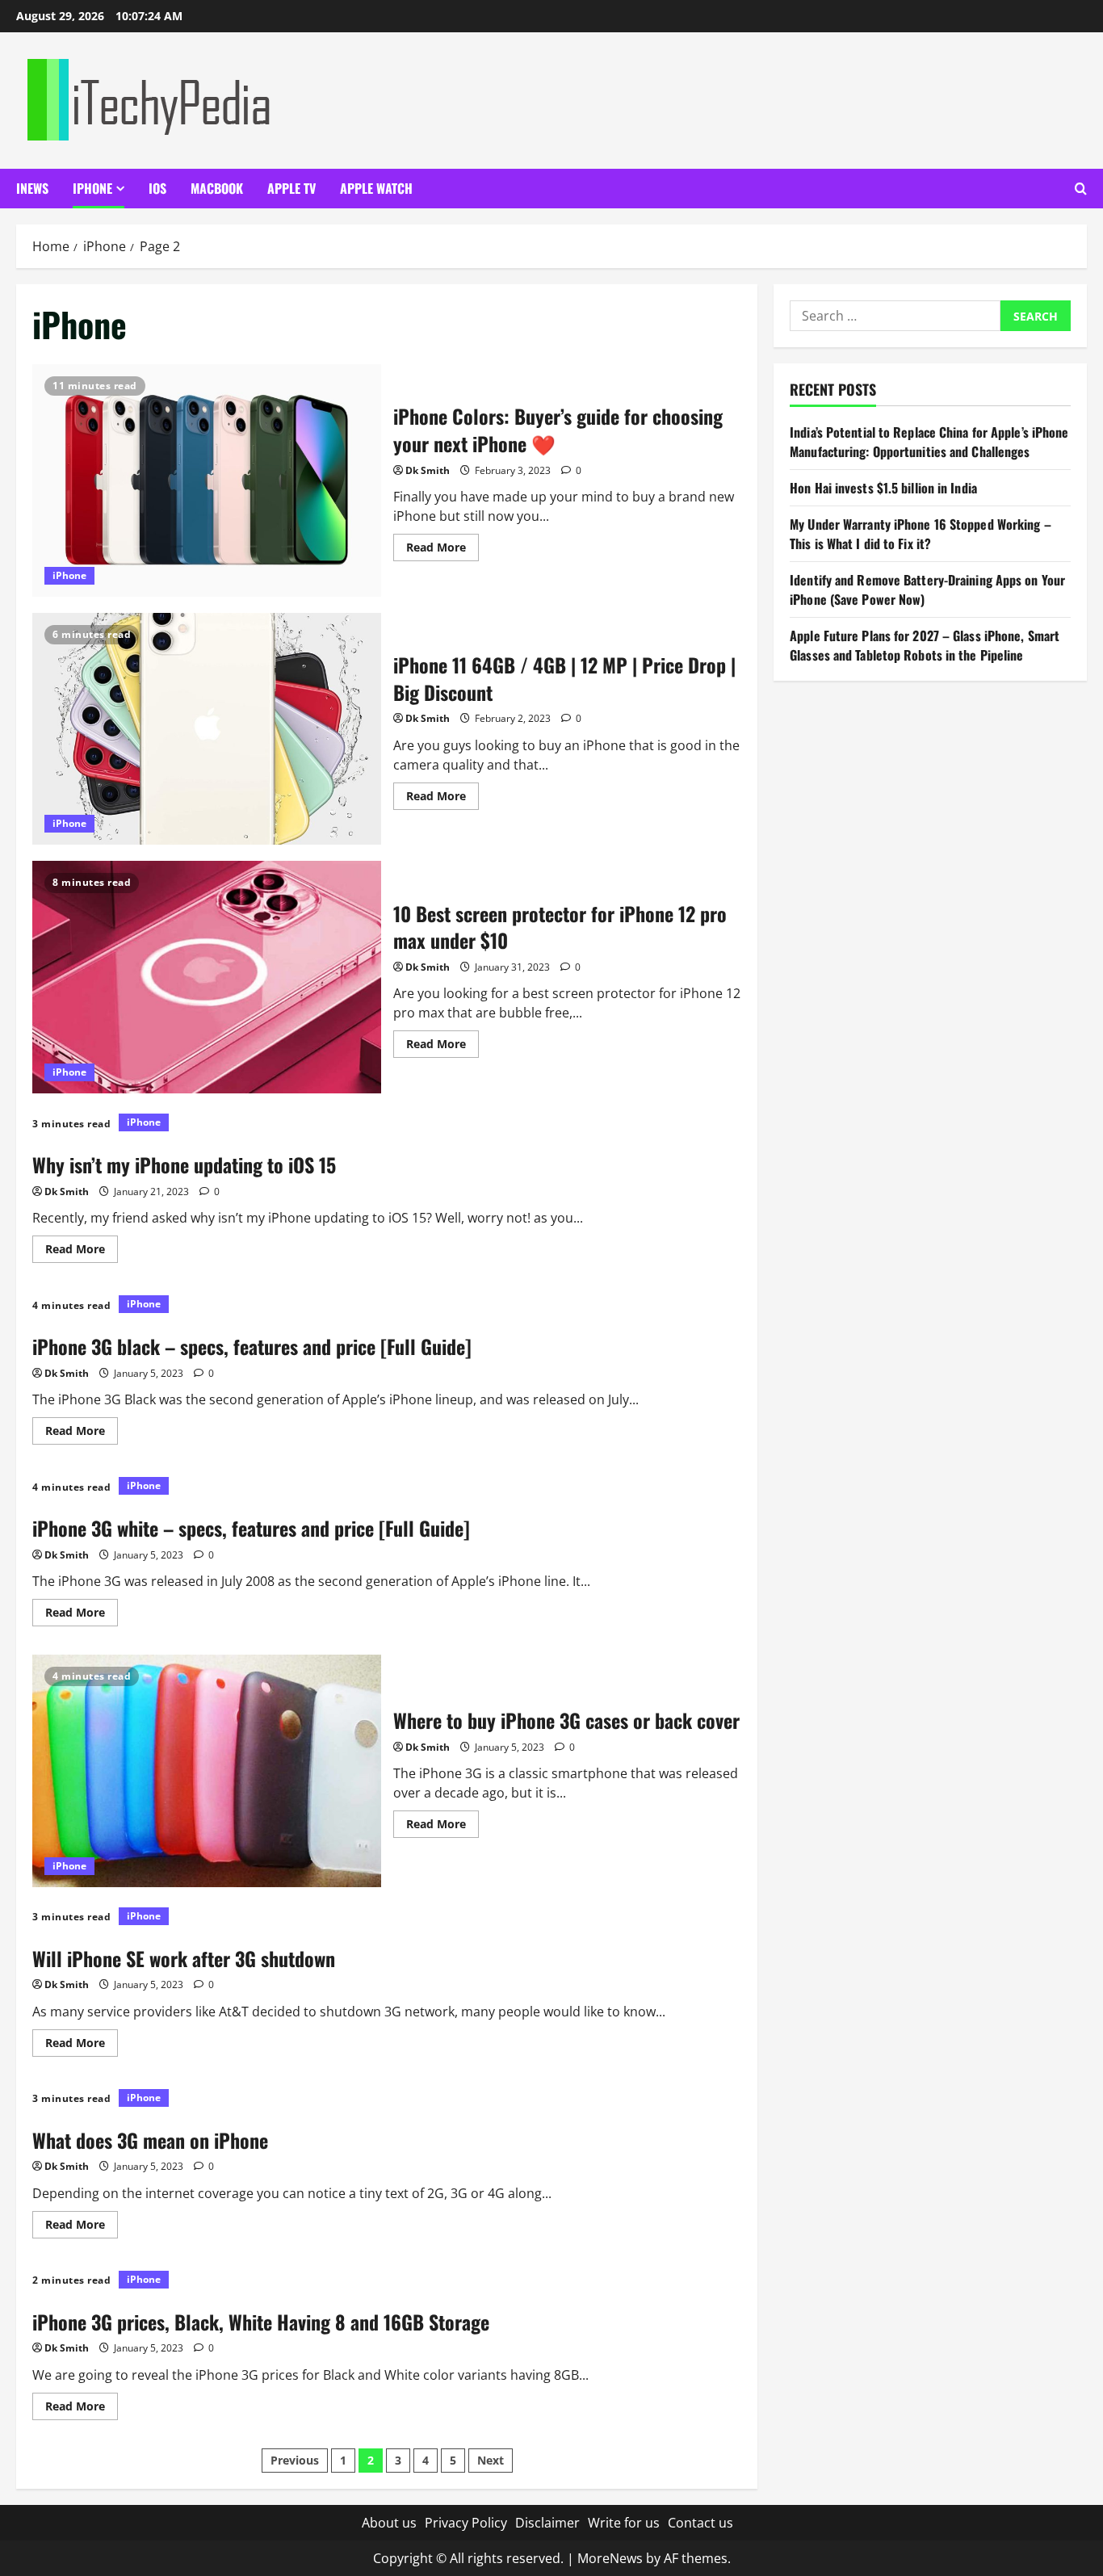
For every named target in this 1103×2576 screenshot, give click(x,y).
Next (491, 2460)
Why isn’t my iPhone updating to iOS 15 (184, 1164)
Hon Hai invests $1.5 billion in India (883, 488)
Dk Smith (428, 470)
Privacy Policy (466, 2523)
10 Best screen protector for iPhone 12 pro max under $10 (207, 977)
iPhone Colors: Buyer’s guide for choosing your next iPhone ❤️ (207, 480)
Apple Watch (376, 188)
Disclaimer (547, 2523)
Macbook (217, 188)
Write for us (624, 2523)
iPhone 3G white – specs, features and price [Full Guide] (251, 1528)
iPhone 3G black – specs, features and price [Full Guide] (252, 1346)
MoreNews (610, 2558)
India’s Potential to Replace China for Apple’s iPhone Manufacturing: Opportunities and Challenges (929, 442)
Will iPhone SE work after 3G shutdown (184, 1958)
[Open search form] (1081, 189)
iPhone (92, 188)
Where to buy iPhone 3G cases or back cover (207, 1771)
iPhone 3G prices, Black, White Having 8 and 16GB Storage (261, 2322)
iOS (157, 188)
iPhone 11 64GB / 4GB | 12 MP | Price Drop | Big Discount (207, 729)
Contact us (700, 2523)
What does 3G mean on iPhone (150, 2140)
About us (389, 2523)
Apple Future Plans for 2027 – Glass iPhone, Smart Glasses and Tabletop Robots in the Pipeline (925, 645)
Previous (295, 2460)
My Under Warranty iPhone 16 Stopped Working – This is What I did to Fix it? (921, 534)
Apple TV (291, 188)
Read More (442, 550)
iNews (32, 188)
